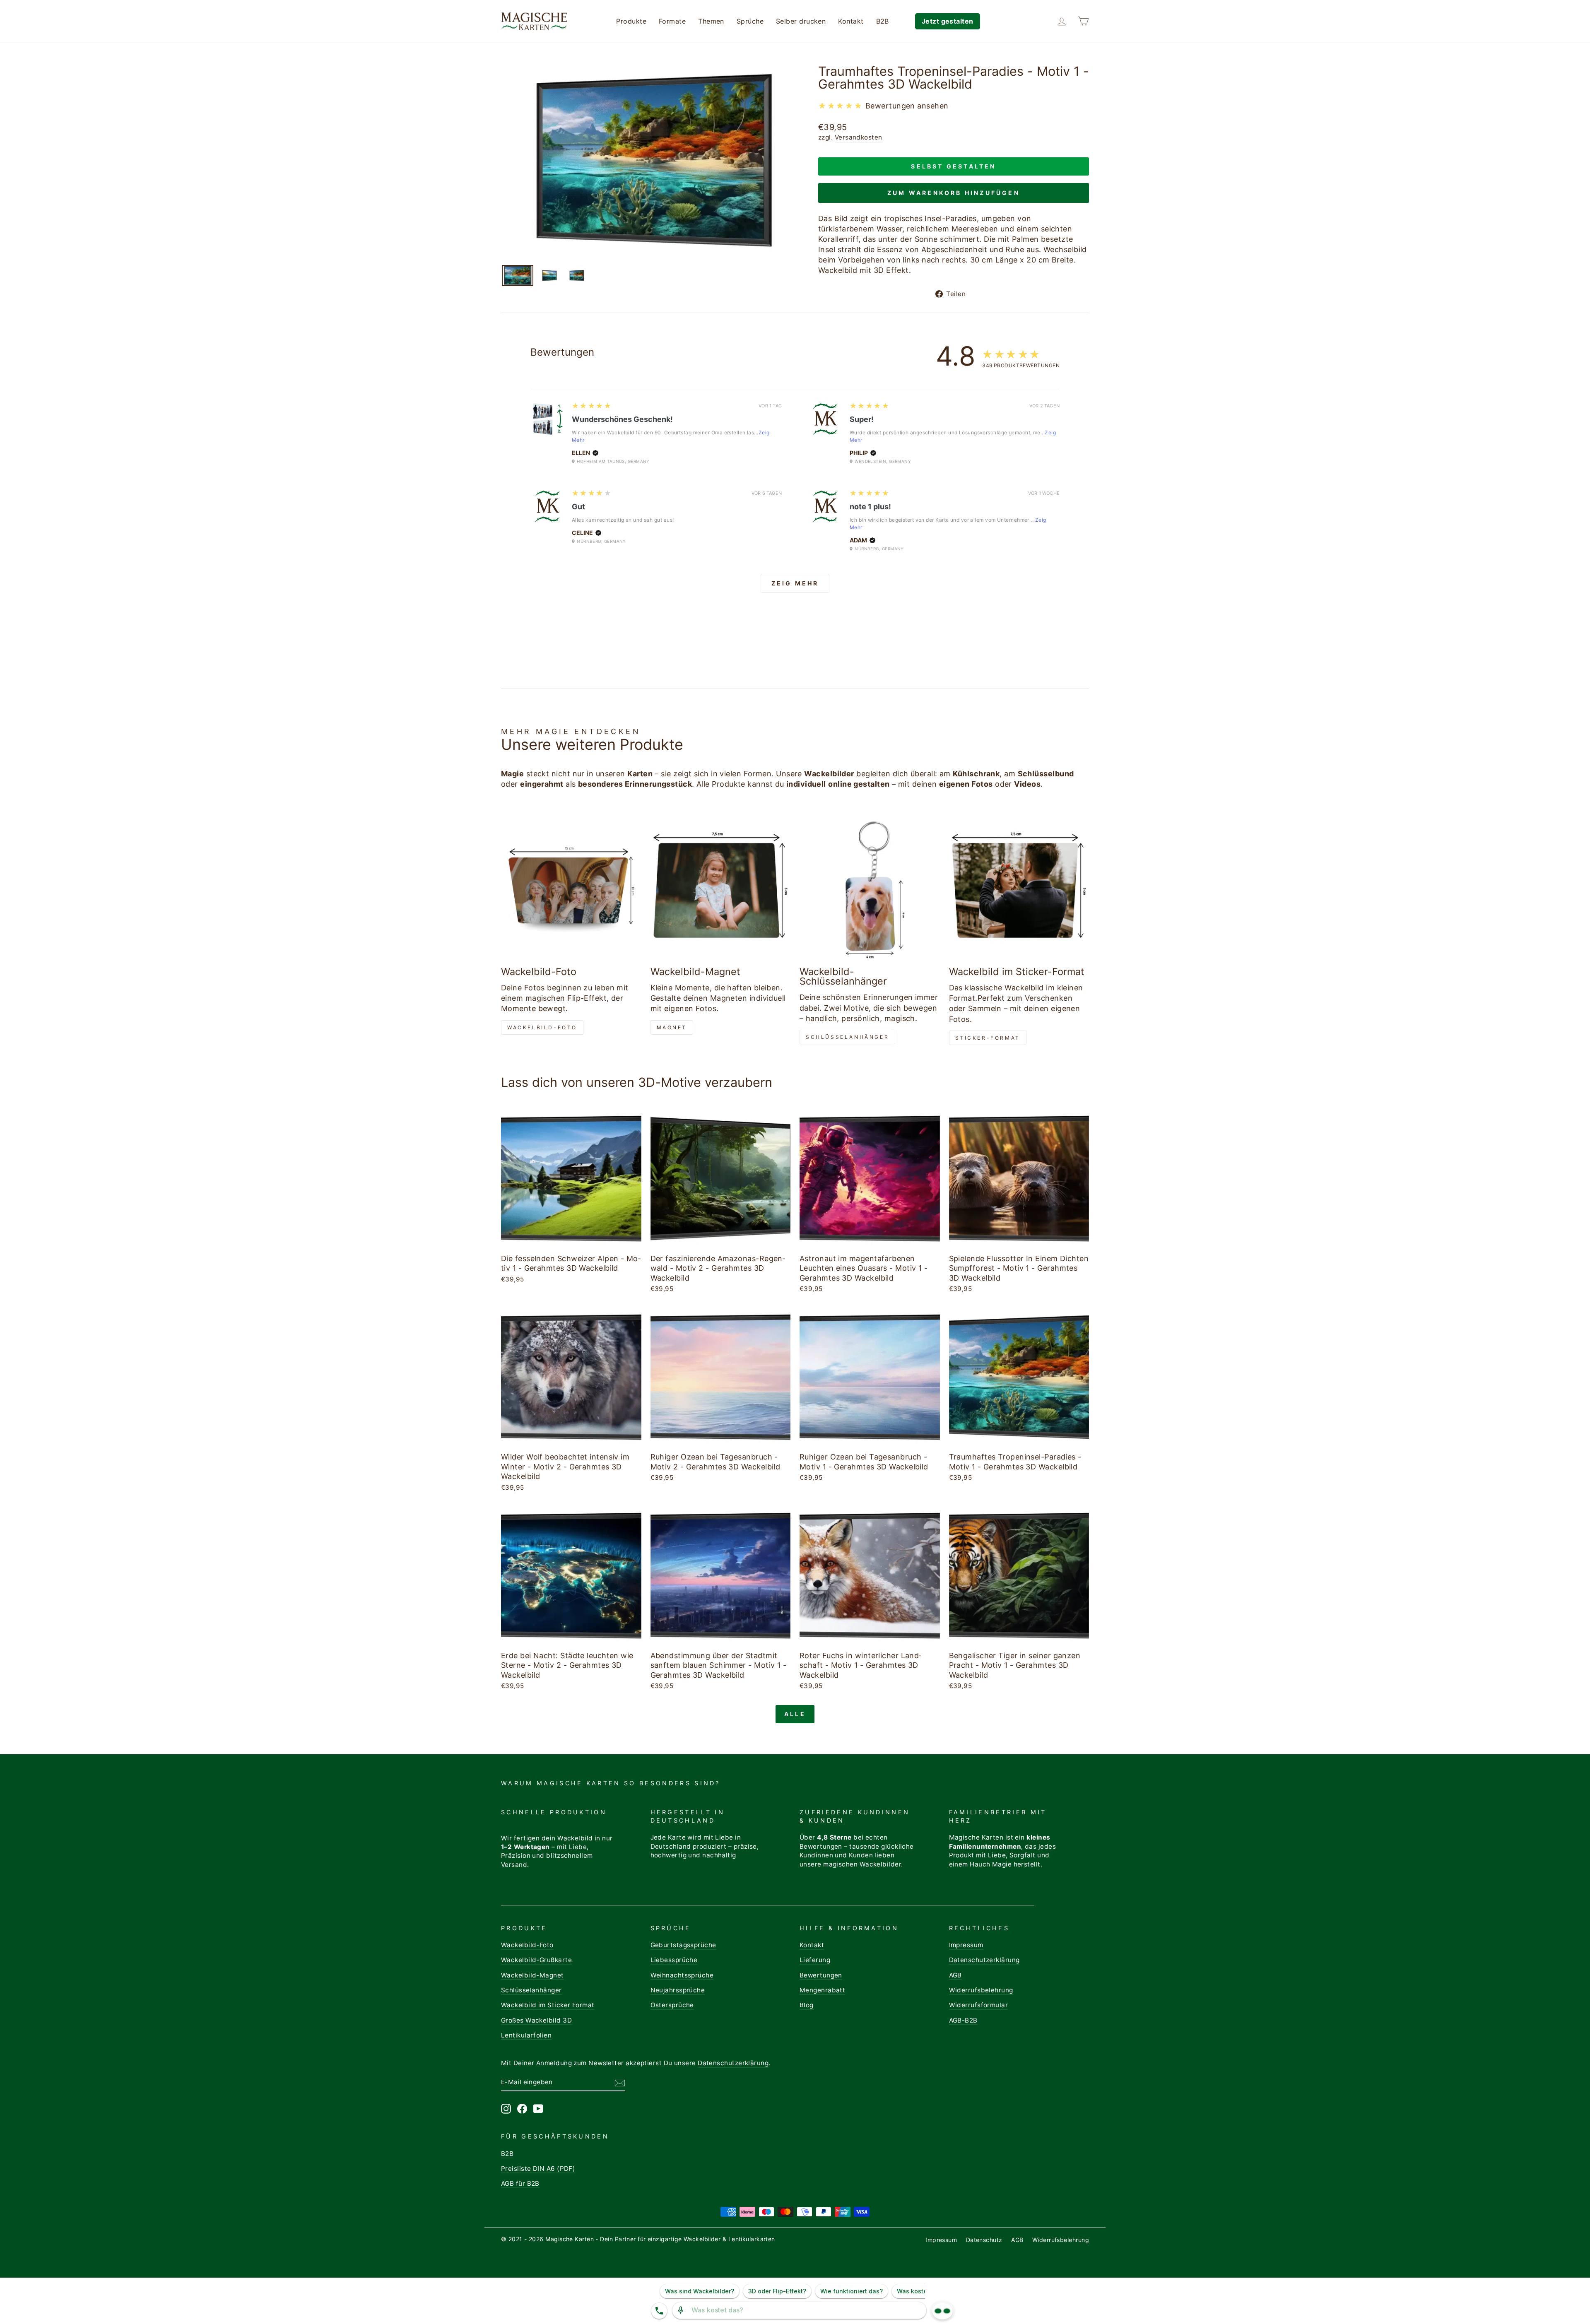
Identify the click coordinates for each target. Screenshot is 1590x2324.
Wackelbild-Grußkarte (536, 1960)
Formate (672, 21)
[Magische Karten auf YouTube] (538, 2109)
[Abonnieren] (620, 2083)
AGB (955, 1975)
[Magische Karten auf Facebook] (522, 2109)
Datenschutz (984, 2240)
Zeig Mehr (795, 583)
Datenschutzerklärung (984, 1960)
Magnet (672, 1027)
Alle (795, 1714)
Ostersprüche (672, 2005)
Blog (807, 2005)
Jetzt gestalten (948, 21)
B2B (883, 21)
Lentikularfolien (526, 2035)
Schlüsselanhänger (847, 1037)
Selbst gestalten (953, 166)
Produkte (631, 21)
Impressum (966, 1945)
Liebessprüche (674, 1960)
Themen (711, 21)
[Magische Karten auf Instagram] (506, 2109)
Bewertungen (821, 1975)
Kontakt (851, 21)
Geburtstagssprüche (683, 1945)
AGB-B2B (963, 2020)
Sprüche (750, 21)
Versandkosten (859, 137)
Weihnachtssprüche (682, 1975)
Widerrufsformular (979, 2005)
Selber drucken (801, 21)
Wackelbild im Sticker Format (548, 2005)
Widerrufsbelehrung (981, 1990)
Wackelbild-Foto (542, 1027)
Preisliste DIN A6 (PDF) (538, 2169)
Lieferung (815, 1960)
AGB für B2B (520, 2183)
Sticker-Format (988, 1038)
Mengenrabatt (822, 1990)
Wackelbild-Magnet (532, 1975)
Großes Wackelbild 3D (536, 2020)
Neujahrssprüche (678, 1990)
